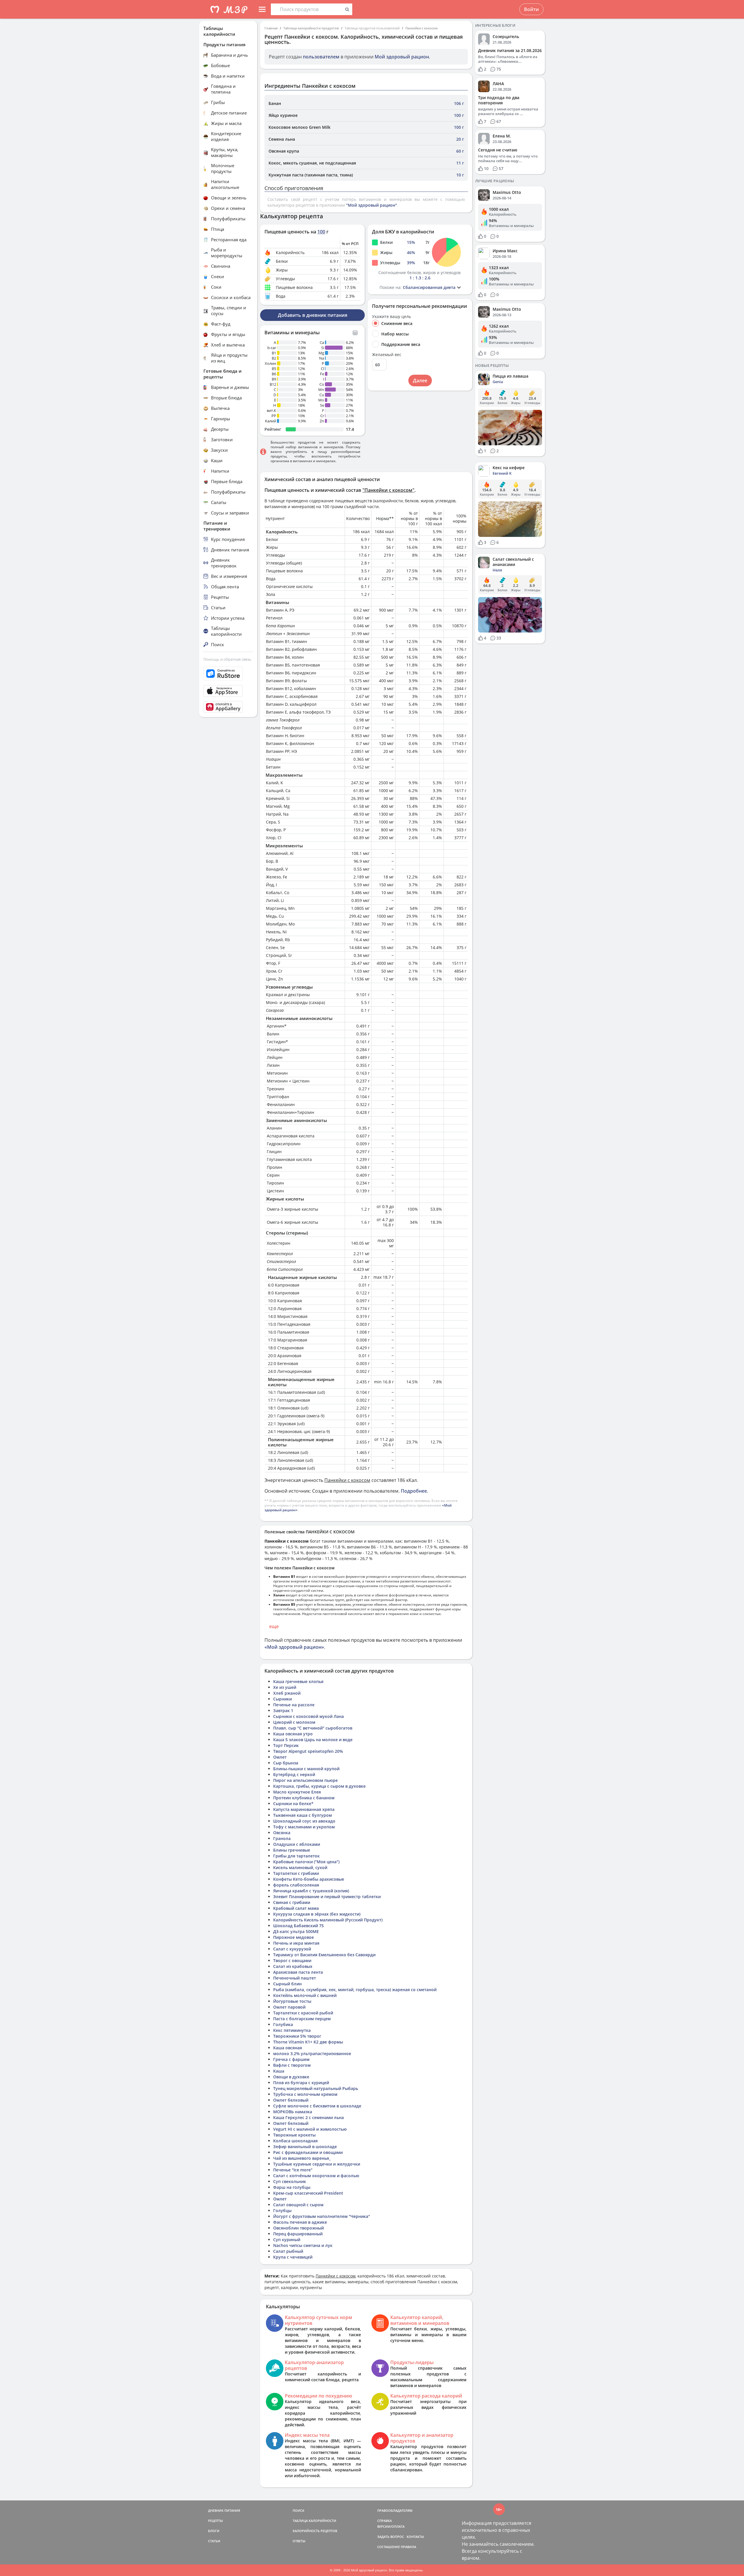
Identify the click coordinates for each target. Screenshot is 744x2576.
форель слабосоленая (296, 1885)
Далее (420, 380)
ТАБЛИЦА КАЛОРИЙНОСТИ (314, 2521)
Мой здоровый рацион (402, 57)
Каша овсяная (288, 2048)
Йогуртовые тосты (292, 2001)
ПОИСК (298, 2510)
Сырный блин (287, 1984)
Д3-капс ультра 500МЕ (296, 1931)
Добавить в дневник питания (313, 315)
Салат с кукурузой (292, 1949)
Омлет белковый (291, 2100)
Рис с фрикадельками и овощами (308, 2152)
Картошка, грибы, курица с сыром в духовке (319, 1786)
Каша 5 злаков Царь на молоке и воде (313, 1740)
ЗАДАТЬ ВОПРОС (391, 2537)
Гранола (282, 1838)
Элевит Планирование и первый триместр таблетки (327, 1897)
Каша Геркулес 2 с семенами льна (308, 2117)
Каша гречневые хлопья (298, 1681)
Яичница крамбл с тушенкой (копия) (311, 1891)
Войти (531, 9)
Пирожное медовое (294, 1937)
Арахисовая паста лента (298, 1972)
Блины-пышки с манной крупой (306, 1769)
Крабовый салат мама (296, 1908)
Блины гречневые (292, 1850)
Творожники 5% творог (297, 2036)
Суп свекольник (290, 2181)
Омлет (280, 1757)
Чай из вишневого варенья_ (302, 2158)
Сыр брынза (286, 1763)
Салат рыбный (288, 2251)
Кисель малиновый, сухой (300, 1867)
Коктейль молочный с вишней (305, 1995)
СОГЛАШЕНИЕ (389, 2547)
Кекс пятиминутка (292, 2030)
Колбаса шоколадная (295, 2141)
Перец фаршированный (298, 2234)
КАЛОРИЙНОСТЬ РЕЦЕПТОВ (315, 2531)
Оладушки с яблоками (297, 1844)
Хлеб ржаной (287, 1693)
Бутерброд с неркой (294, 1774)
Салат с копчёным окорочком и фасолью (316, 2176)
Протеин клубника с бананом (304, 1798)
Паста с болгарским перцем (302, 2019)
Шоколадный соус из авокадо (304, 1821)
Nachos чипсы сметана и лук (303, 2245)
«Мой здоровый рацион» (294, 1647)
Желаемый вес (387, 355)
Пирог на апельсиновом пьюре (305, 1780)
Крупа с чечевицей (293, 2257)
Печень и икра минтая (296, 1943)
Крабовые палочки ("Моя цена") (306, 1862)
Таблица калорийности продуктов (311, 28)
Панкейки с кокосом (422, 28)
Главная (271, 28)
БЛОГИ (214, 2531)
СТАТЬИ (214, 2541)
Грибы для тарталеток (296, 1856)
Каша (279, 2071)
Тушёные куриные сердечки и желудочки (317, 2164)
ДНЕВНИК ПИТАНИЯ (224, 2510)
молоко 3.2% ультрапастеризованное (312, 2054)
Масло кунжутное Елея (297, 1792)
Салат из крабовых (293, 1966)
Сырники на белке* (293, 1804)
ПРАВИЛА (408, 2547)
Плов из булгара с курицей (301, 2083)
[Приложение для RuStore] (228, 674)
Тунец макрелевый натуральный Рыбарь (316, 2088)
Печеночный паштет (295, 1978)
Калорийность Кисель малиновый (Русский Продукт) (328, 1920)
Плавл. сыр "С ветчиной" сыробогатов (313, 1728)
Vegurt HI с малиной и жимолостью (310, 2129)
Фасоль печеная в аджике (300, 2222)
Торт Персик (286, 1745)
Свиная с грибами (292, 1902)
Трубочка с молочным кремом (305, 2094)
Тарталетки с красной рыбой (303, 2013)
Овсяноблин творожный (298, 2228)
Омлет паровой (289, 2007)
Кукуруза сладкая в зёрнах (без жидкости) (317, 1914)
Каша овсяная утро (293, 1734)
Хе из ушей (285, 1687)
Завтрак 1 (283, 1711)
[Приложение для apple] (228, 691)
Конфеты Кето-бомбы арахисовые (309, 1879)
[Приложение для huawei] (228, 707)
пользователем (321, 57)
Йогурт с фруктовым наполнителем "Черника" (322, 2216)
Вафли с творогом (292, 2065)
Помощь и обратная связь (227, 659)
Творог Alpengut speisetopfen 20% (308, 1751)
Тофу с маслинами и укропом (304, 1827)
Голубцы (282, 2210)
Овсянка (282, 1833)
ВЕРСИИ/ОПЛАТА (391, 2526)
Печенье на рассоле (294, 1705)
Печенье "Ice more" (293, 2170)
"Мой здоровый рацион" (372, 205)
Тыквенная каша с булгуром (303, 1815)
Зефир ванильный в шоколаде (305, 2147)
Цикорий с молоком (294, 1722)
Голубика (283, 2024)
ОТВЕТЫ (299, 2541)
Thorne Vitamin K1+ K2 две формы (308, 2042)
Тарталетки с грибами (296, 1873)
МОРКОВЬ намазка (293, 2112)
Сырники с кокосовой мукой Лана (308, 1716)
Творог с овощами (292, 1960)
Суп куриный (287, 2240)
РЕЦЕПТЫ (215, 2521)
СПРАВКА (384, 2521)
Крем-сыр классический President (308, 2193)
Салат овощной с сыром (298, 2205)
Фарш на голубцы (292, 2187)
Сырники (282, 1699)
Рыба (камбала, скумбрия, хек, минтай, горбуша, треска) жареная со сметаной (355, 1990)
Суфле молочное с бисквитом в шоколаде (317, 2106)
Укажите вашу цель (391, 317)
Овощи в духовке (291, 2077)
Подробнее (414, 1491)
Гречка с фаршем (291, 2059)
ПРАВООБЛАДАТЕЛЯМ (395, 2510)
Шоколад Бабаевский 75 (298, 1926)
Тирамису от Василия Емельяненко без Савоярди (324, 1955)
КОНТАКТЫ (415, 2537)
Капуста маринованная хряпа (304, 1809)
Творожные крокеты (294, 2135)
